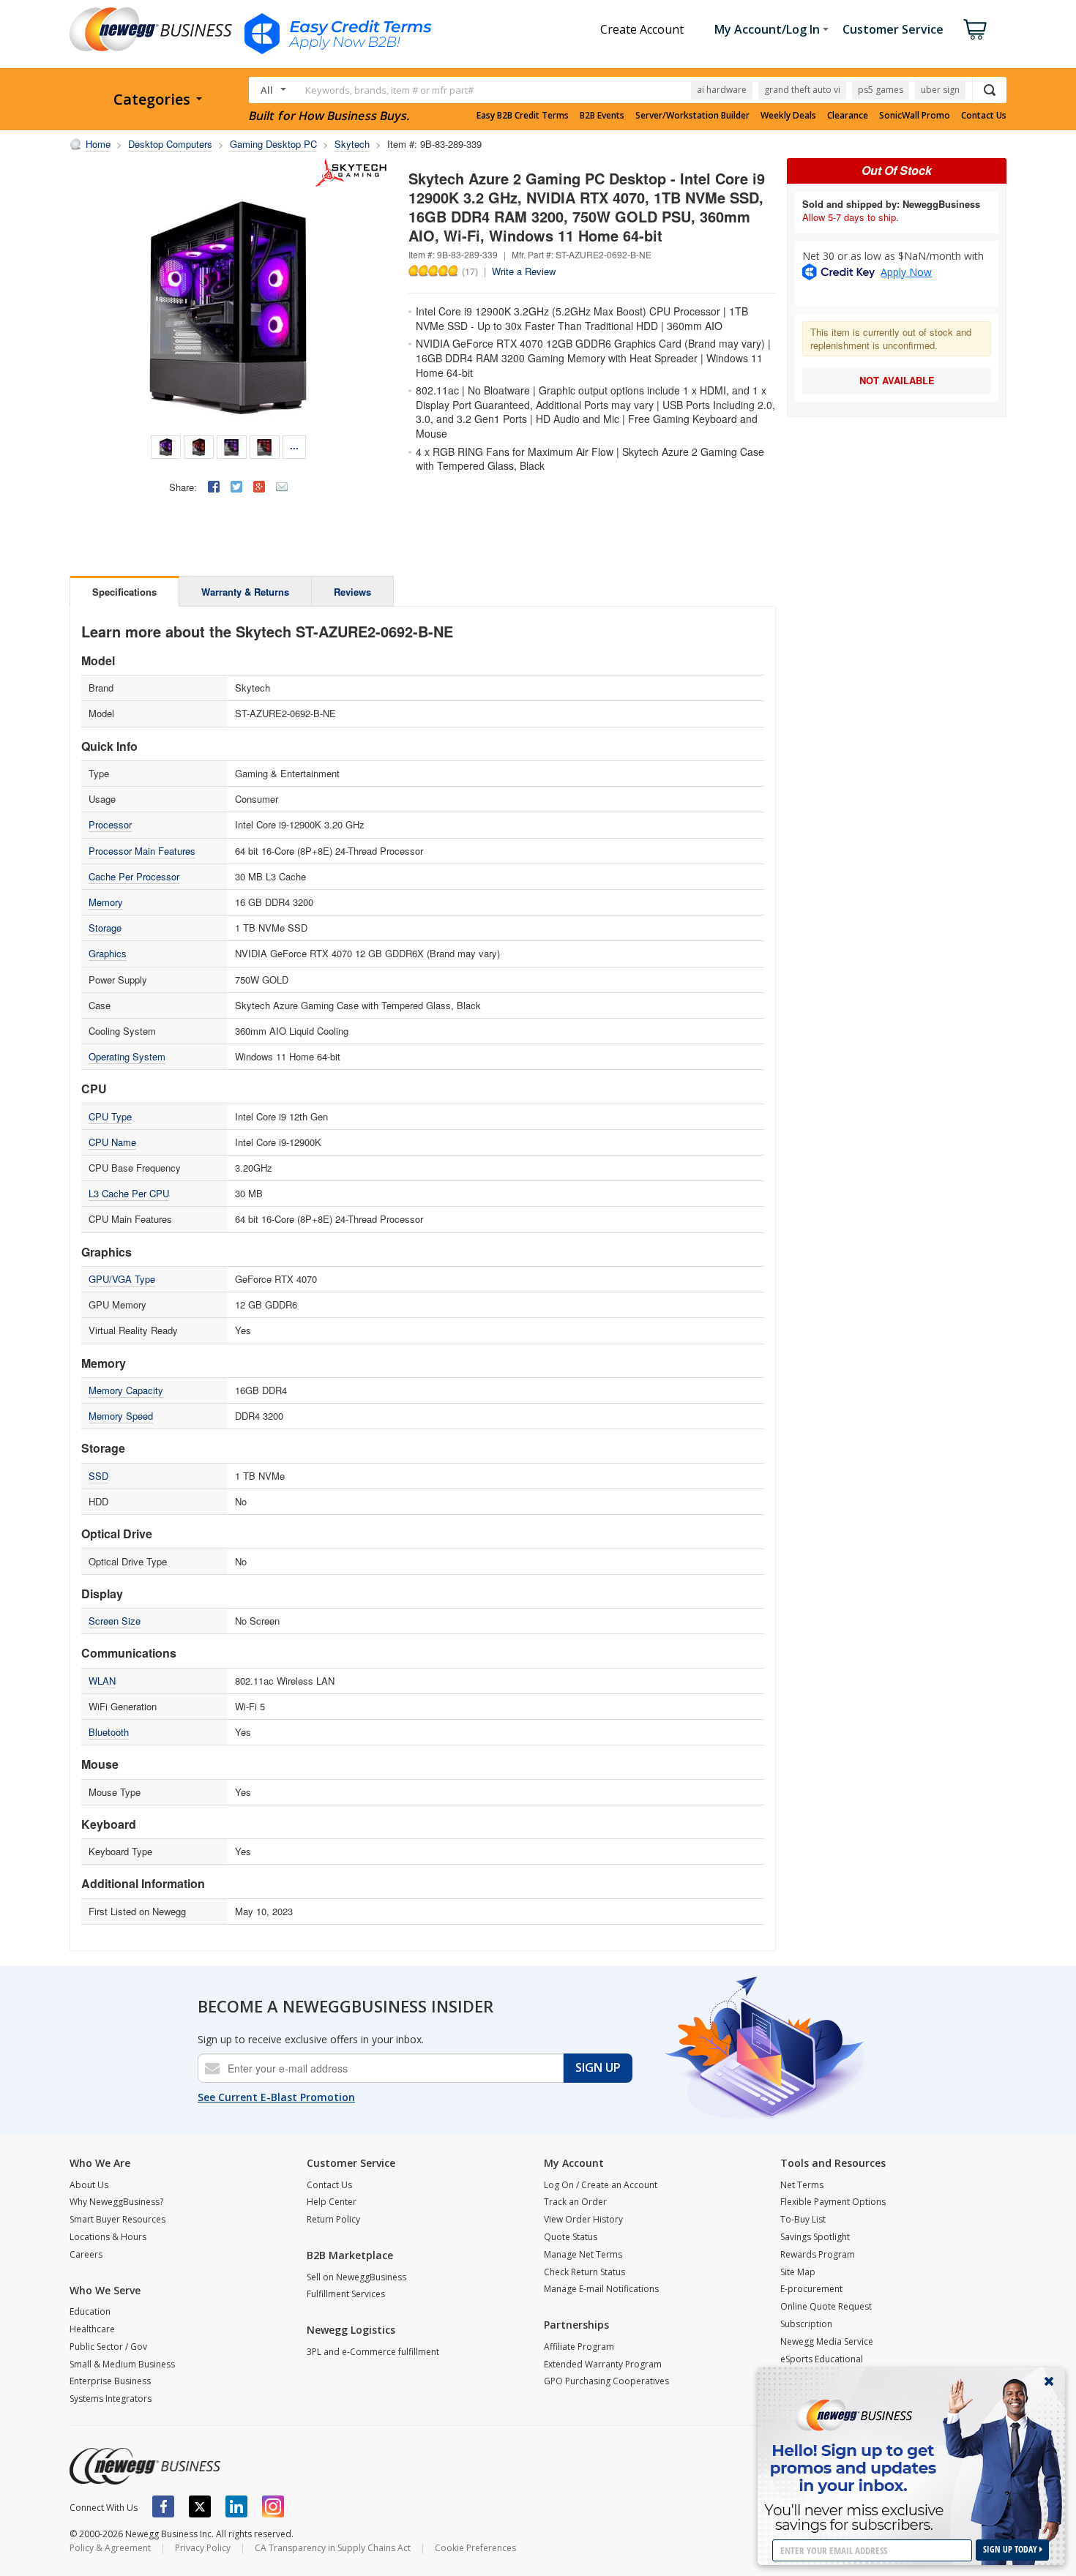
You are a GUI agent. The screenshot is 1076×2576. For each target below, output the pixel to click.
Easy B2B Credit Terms (523, 116)
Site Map (798, 2272)
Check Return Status (584, 2272)
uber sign (940, 90)
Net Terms (802, 2185)
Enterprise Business (110, 2381)
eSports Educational (822, 2359)
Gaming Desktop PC (273, 144)
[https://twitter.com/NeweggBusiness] (200, 2506)
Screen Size (115, 1621)
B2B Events (602, 116)
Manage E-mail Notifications (601, 2289)
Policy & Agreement (110, 2548)
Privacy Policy (203, 2548)
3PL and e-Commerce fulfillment (373, 2352)
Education (90, 2311)
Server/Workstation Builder (692, 116)
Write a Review (524, 271)
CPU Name (112, 1142)
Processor (110, 824)
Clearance (848, 116)
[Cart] (975, 29)
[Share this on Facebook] (214, 487)
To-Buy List (803, 2219)
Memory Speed (121, 1416)
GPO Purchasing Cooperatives (606, 2381)
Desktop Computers (170, 144)
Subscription (806, 2324)
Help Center (332, 2202)
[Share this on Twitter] (236, 487)
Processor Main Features (142, 851)
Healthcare (92, 2329)
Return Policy (333, 2219)
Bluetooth (109, 1732)
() (470, 271)
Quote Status (571, 2237)
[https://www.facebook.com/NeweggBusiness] (163, 2506)
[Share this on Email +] (282, 487)
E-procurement (811, 2289)
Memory (106, 902)
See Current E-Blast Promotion (276, 2097)
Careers (86, 2254)
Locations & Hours (108, 2237)
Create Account (642, 29)
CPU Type (110, 1116)
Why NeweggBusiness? (116, 2202)
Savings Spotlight (815, 2237)
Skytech (352, 144)
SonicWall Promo (915, 116)
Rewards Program (818, 2254)
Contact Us (984, 116)
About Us (89, 2185)
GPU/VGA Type (122, 1279)
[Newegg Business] (145, 2466)
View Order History (583, 2219)
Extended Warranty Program (603, 2364)
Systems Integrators (111, 2399)
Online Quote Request (826, 2306)
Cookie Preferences (475, 2548)
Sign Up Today (1011, 2549)
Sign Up (598, 2067)
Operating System (127, 1056)
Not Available (897, 380)
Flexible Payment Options (833, 2202)
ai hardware (722, 90)
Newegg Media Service (827, 2341)
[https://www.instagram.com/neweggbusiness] (273, 2506)
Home (98, 144)
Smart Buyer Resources (117, 2219)
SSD (98, 1476)
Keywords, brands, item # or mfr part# (389, 90)
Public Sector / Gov (108, 2347)
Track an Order (575, 2202)
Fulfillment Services (346, 2294)
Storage (105, 928)
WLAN (102, 1681)
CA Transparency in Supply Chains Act (333, 2548)
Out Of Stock (897, 170)
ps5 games (881, 90)
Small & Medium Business (122, 2364)
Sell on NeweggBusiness (356, 2277)
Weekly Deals (788, 116)
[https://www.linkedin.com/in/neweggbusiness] (236, 2506)
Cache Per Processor (134, 876)
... (294, 445)
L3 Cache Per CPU (129, 1193)
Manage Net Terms (583, 2254)
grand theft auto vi (802, 90)
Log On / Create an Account (601, 2185)
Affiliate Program (579, 2347)
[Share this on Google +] (259, 487)
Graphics (108, 953)
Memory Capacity (126, 1390)
